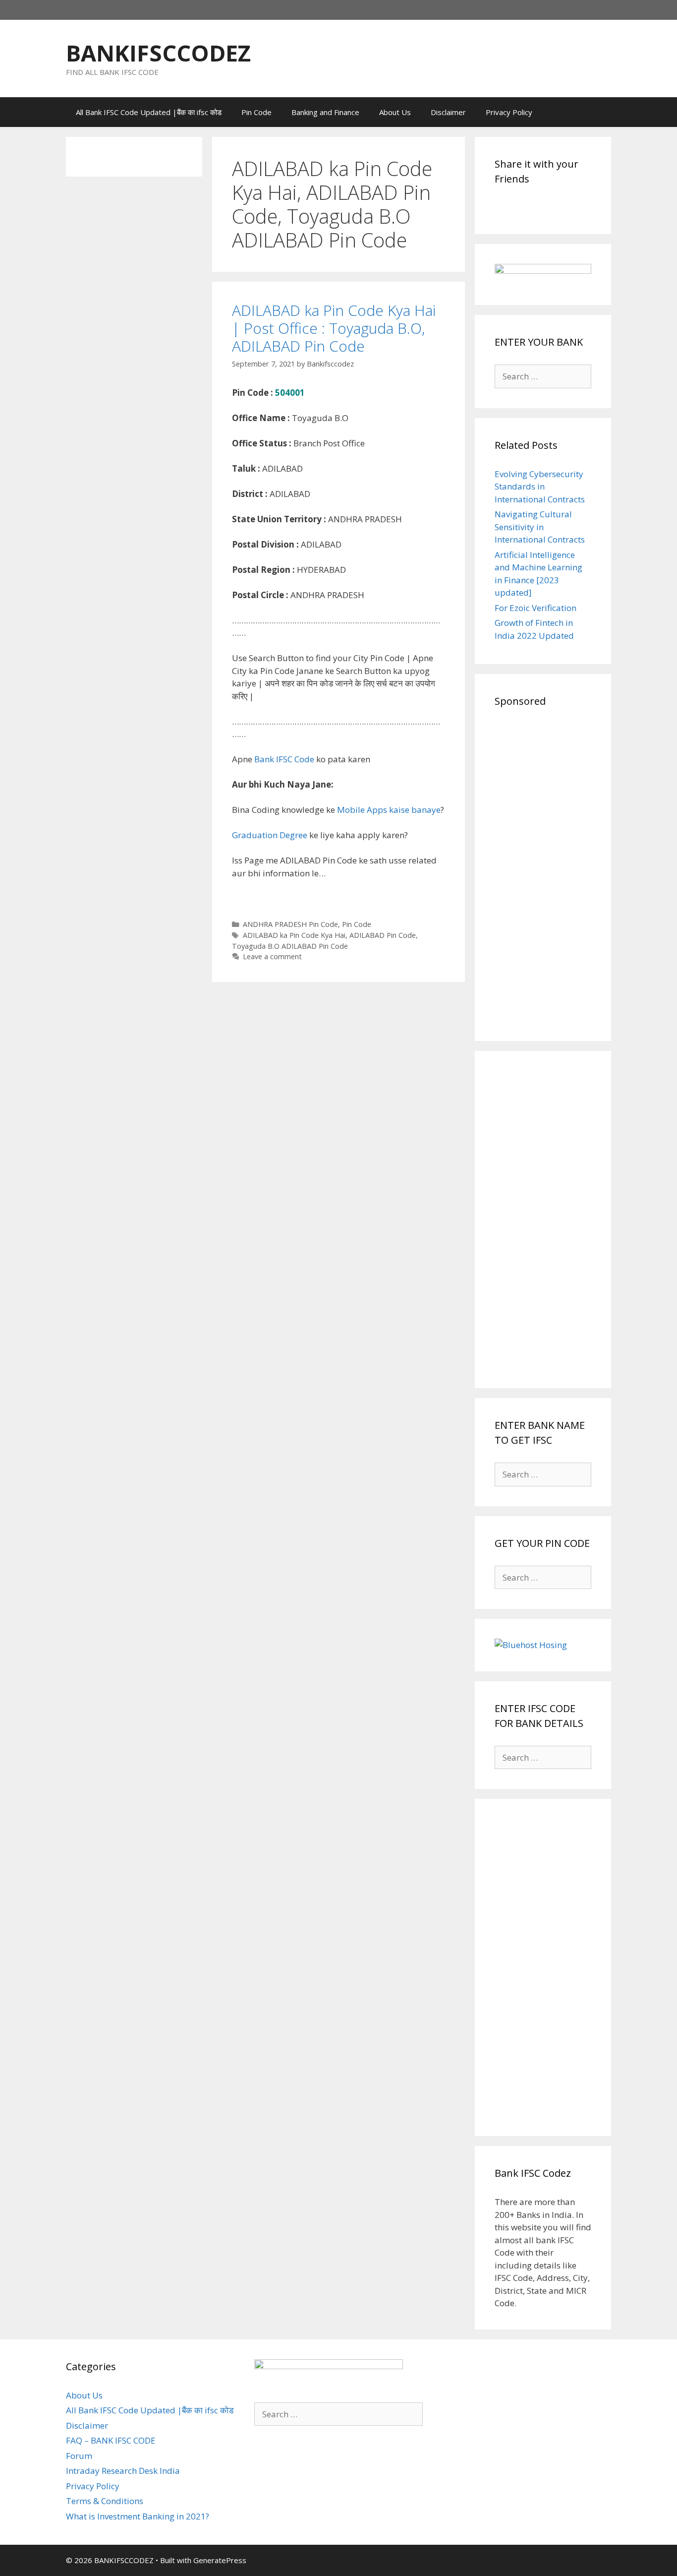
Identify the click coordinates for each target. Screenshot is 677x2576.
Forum (79, 2456)
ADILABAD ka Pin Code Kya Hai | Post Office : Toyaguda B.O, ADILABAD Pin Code (334, 328)
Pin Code (256, 112)
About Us (395, 112)
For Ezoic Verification (536, 608)
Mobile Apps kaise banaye (389, 810)
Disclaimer (448, 112)
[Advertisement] (543, 872)
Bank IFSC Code (284, 759)
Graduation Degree (270, 835)
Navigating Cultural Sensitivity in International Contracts (540, 527)
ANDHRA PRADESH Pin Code (290, 924)
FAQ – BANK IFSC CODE (111, 2440)
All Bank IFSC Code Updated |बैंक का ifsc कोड (149, 112)
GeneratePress (220, 2560)
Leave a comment (272, 956)
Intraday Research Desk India (123, 2471)
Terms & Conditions (105, 2501)
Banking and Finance (325, 112)
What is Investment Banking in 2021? (138, 2516)
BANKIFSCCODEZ (158, 53)
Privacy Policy (509, 112)
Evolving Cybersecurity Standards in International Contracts (540, 487)
